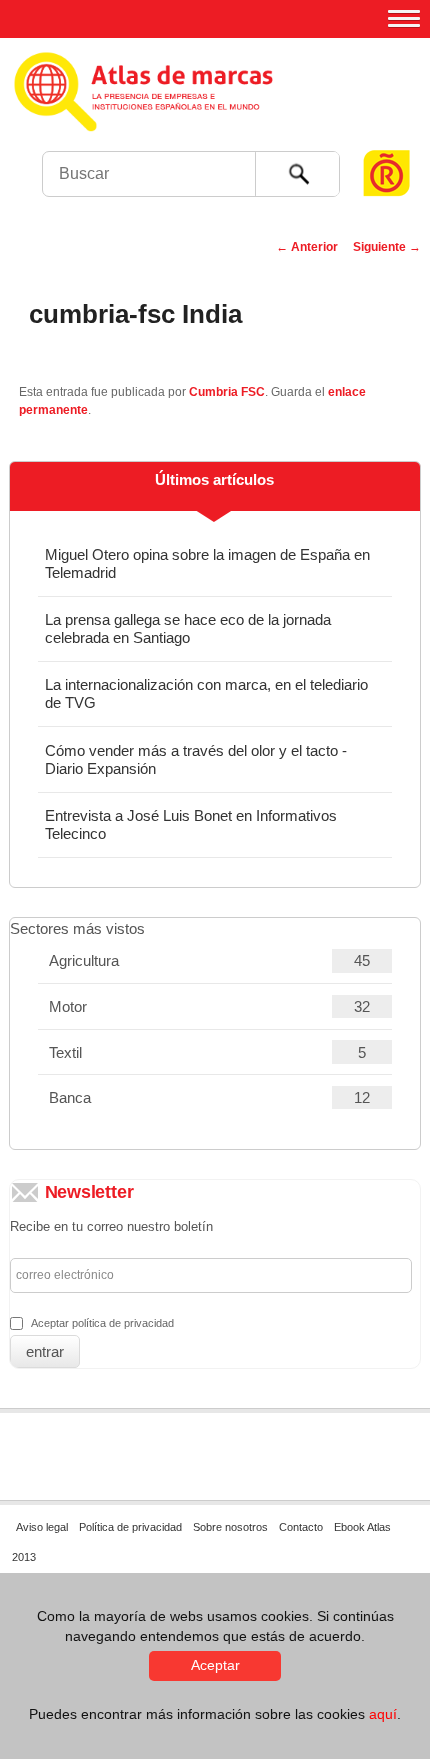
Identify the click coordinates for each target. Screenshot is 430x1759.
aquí (383, 1714)
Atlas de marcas (212, 110)
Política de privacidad (130, 1527)
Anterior (307, 247)
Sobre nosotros (230, 1527)
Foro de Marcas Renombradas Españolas (387, 135)
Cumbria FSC (227, 392)
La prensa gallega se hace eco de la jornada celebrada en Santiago (188, 628)
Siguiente (387, 247)
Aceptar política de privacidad (102, 1323)
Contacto (301, 1527)
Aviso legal (42, 1527)
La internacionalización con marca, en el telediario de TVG (206, 693)
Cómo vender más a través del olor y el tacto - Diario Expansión (196, 759)
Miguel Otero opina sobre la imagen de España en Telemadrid (207, 563)
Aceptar (215, 1665)
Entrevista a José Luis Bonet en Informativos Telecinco (191, 824)
